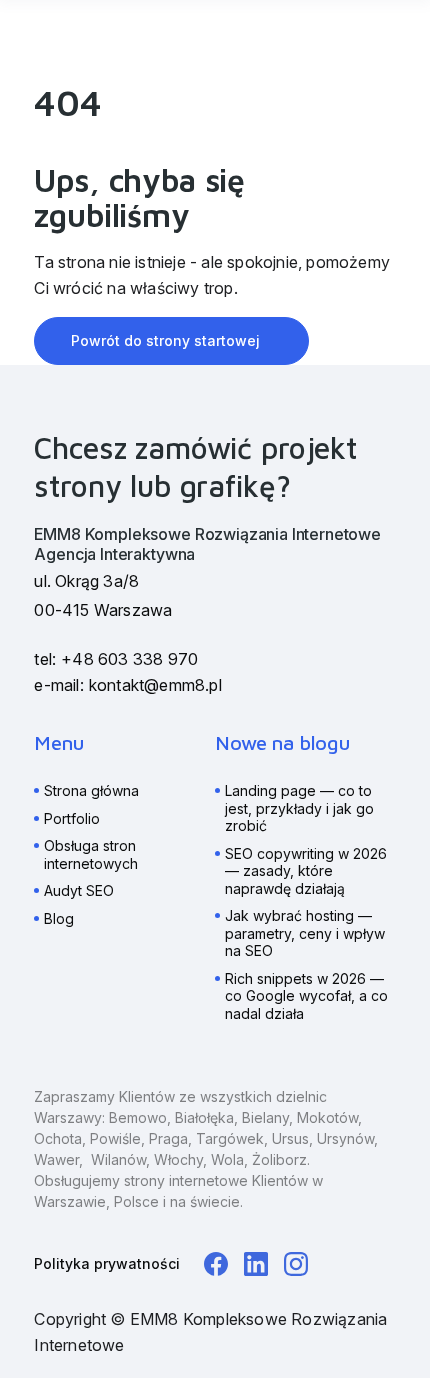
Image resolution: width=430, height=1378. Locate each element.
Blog (59, 918)
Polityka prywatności (107, 1263)
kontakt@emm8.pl (155, 685)
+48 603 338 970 (129, 659)
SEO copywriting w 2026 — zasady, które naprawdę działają (306, 871)
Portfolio (72, 818)
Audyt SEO (79, 890)
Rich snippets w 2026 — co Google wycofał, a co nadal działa (306, 996)
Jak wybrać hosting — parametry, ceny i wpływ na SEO (305, 933)
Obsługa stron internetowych (91, 854)
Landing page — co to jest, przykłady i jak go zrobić (299, 808)
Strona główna (91, 790)
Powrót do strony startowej (165, 340)
